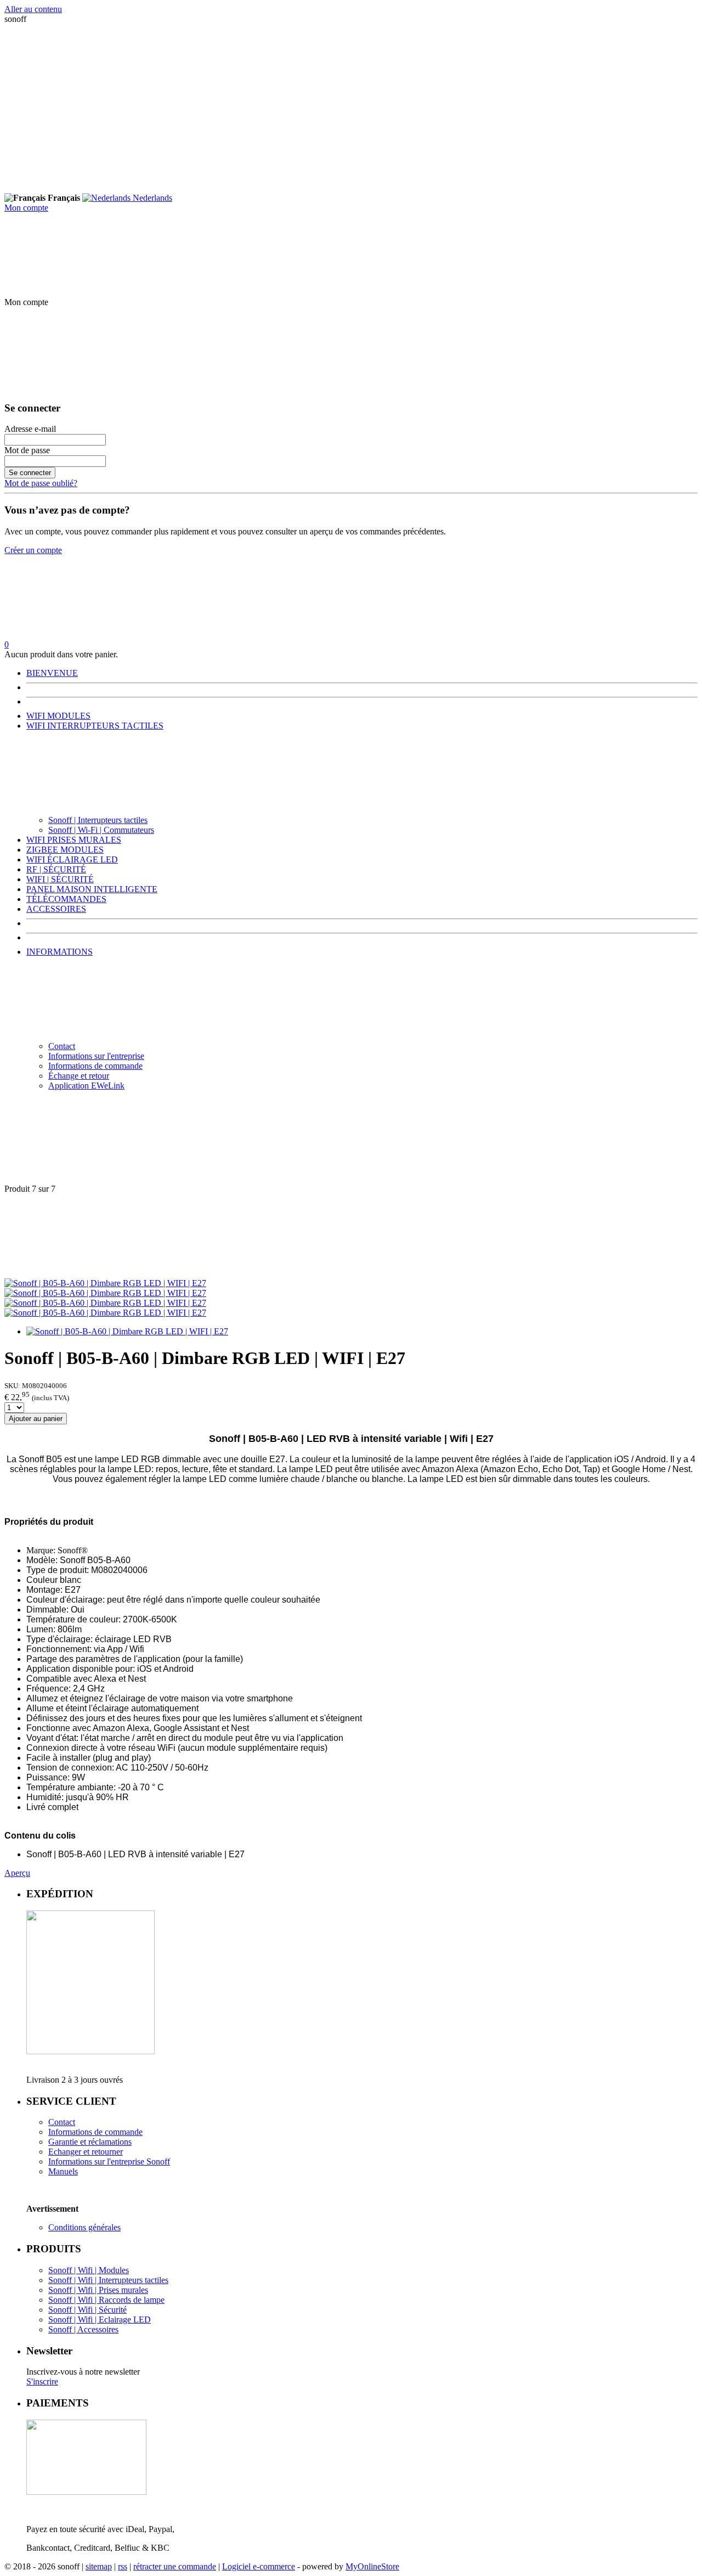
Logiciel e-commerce (259, 2566)
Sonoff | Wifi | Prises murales (98, 2290)
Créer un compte (33, 550)
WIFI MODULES (58, 716)
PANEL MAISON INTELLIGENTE (92, 889)
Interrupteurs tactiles (134, 2280)
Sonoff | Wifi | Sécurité (87, 2310)
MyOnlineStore (372, 2566)
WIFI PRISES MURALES (74, 840)
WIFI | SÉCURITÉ (60, 879)
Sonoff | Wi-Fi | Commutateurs (101, 830)
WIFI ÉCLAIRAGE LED (72, 859)
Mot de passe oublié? (41, 483)
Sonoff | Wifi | (73, 2280)
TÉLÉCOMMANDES (66, 899)
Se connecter (30, 473)
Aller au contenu (33, 9)
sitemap (99, 2566)
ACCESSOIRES (56, 909)
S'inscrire (42, 2381)
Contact (62, 1046)
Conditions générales (84, 2227)
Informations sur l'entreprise (96, 1056)
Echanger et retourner (86, 2152)
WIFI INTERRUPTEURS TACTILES (95, 726)
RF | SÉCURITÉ (56, 869)
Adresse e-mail (30, 429)
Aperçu (17, 1873)
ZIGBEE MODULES (65, 850)
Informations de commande (95, 1066)
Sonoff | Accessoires (83, 2329)
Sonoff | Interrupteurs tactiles (98, 820)
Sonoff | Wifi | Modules (89, 2270)
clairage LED (128, 2319)
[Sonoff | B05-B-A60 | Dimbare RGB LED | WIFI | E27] (105, 1283)
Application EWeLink (86, 1086)
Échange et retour (79, 1076)
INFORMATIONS (60, 952)
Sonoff (157, 2161)
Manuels (63, 2171)
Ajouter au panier (36, 1419)
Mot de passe (27, 450)
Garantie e (66, 2142)
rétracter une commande (175, 2566)
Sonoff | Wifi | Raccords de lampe (106, 2300)
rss (123, 2566)
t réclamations (108, 2142)
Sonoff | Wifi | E (76, 2319)
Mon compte (26, 208)
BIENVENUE (52, 673)
